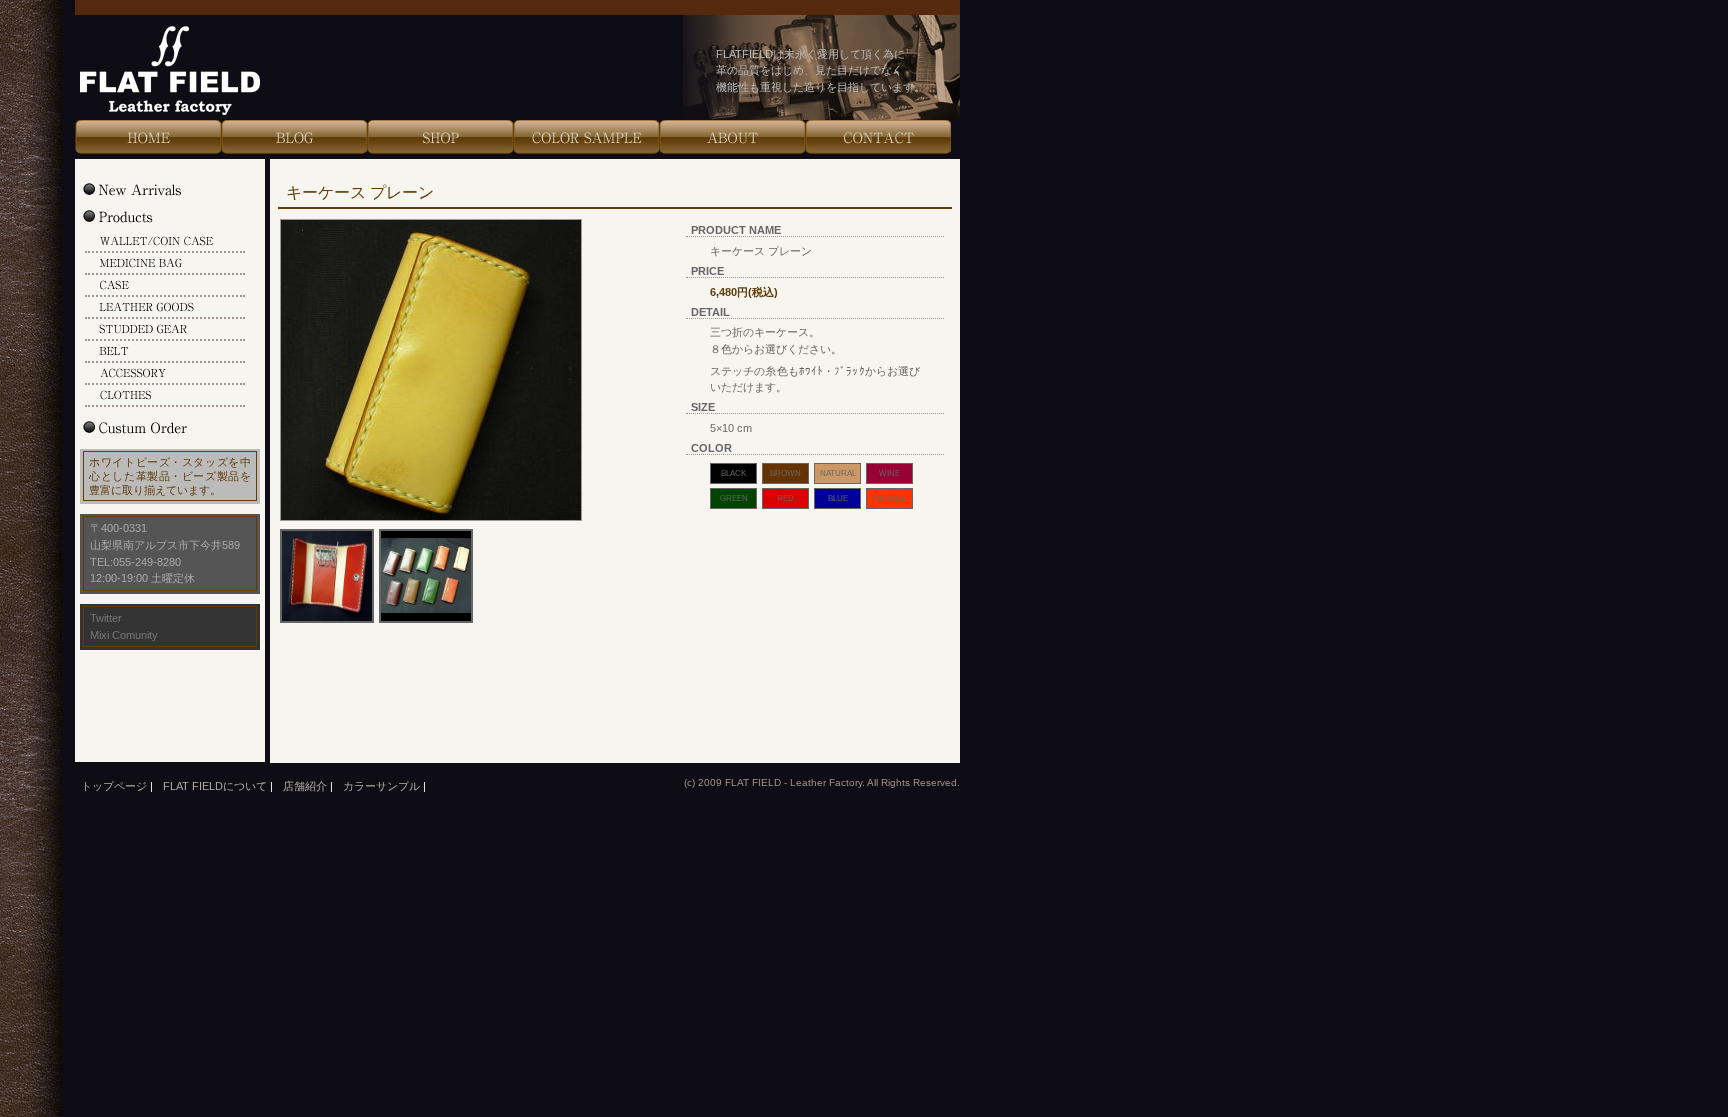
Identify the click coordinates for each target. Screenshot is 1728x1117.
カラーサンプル (381, 786)
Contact (878, 137)
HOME (148, 137)
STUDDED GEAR (165, 330)
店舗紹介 (305, 786)
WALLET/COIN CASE (165, 242)
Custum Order (153, 427)
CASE (165, 286)
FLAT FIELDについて (215, 786)
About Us (732, 137)
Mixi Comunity (124, 635)
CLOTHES (165, 396)
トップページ (114, 786)
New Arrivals (153, 189)
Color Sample (586, 137)
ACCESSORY (165, 374)
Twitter (106, 618)
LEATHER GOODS (165, 308)
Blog (294, 137)
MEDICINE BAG (165, 264)
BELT (165, 352)
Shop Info (440, 137)
